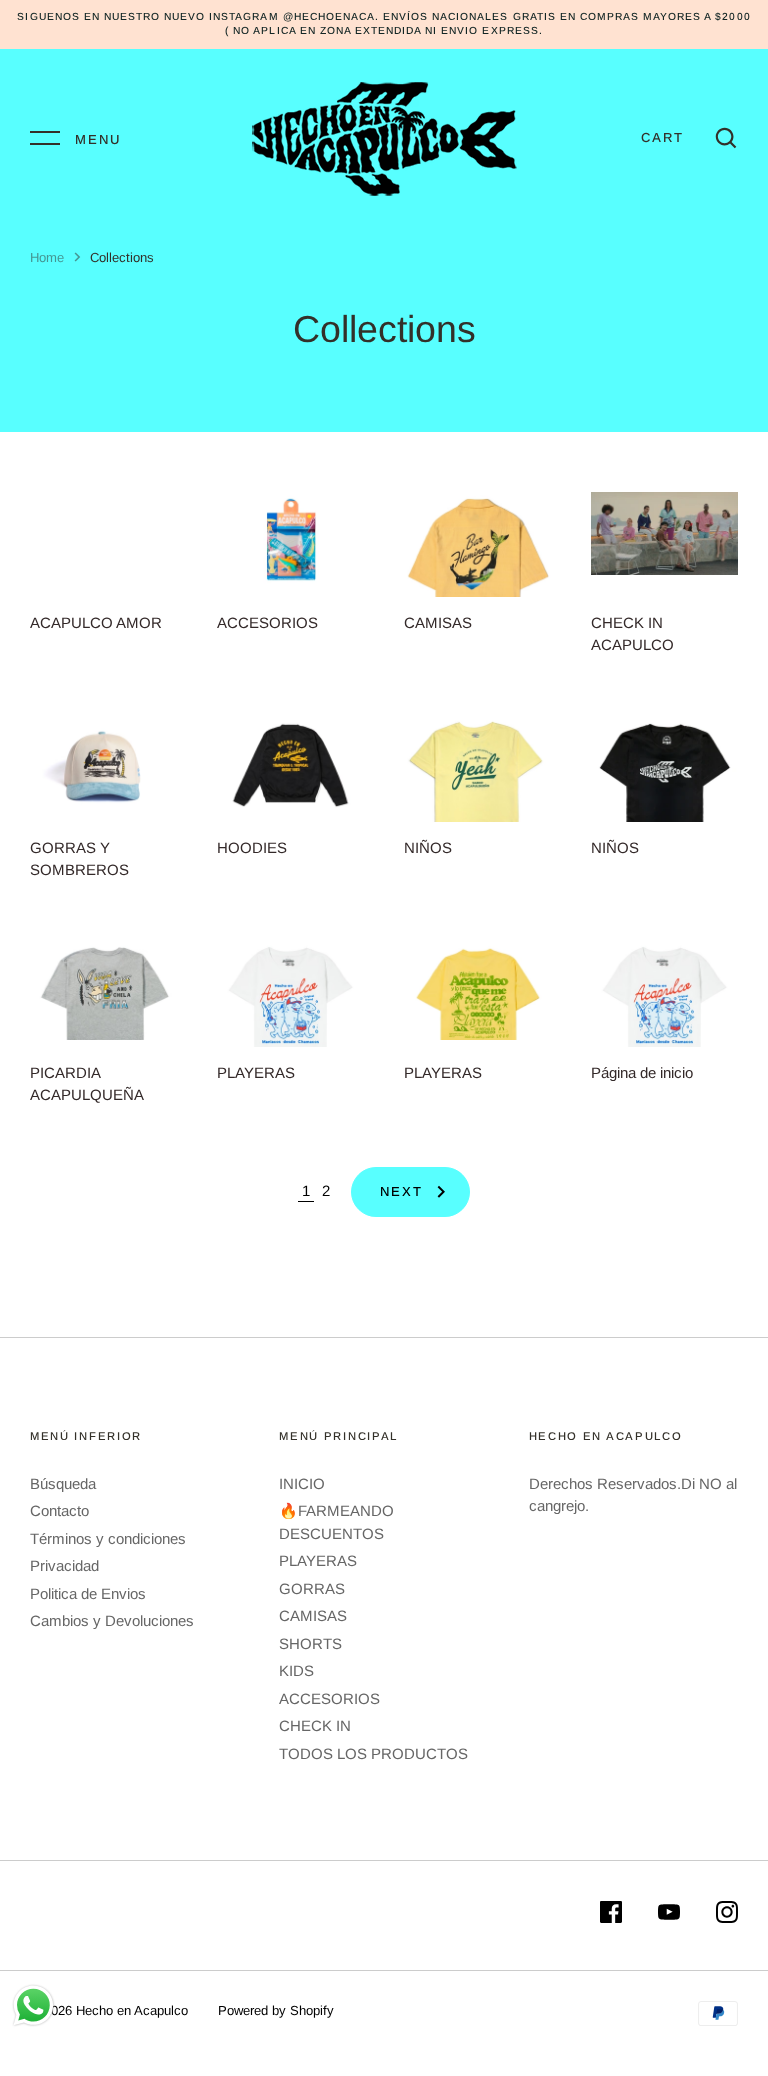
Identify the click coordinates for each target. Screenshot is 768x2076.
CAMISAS (313, 1615)
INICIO (302, 1483)
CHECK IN (315, 1725)
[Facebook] (611, 1915)
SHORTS (310, 1643)
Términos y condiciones (108, 1538)
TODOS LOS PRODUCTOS (373, 1753)
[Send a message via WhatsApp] (33, 2005)
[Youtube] (669, 1915)
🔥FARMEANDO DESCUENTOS (336, 1522)
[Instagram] (727, 1915)
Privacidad (64, 1565)
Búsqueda (63, 1483)
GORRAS (312, 1588)
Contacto (59, 1510)
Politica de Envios (88, 1593)
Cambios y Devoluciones (112, 1620)
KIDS (296, 1670)
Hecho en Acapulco (132, 2010)
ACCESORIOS (329, 1698)
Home (47, 257)
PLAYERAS (318, 1560)
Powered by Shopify (276, 2010)
